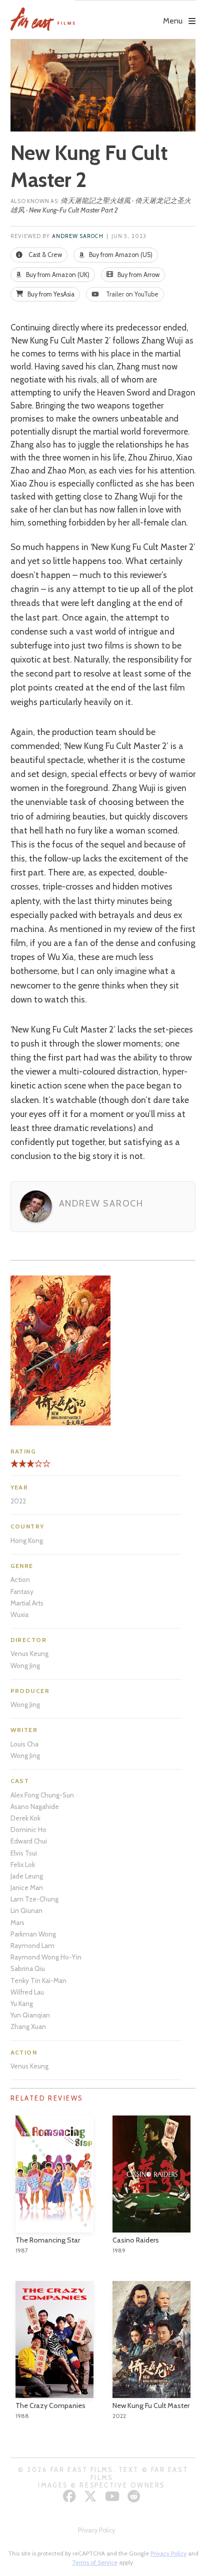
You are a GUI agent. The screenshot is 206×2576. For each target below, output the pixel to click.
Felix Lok (23, 1864)
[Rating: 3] (22, 1467)
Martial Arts (27, 1603)
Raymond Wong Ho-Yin (46, 1957)
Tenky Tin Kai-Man (38, 1980)
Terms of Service (95, 2562)
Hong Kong (27, 1540)
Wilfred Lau (27, 1992)
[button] (135, 13)
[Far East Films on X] (92, 2496)
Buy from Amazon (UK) (57, 275)
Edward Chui (29, 1841)
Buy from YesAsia (50, 294)
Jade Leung (27, 1876)
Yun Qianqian (30, 2015)
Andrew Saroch (78, 236)
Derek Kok (25, 1818)
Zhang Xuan (28, 2026)
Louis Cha (24, 1744)
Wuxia (19, 1614)
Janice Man (27, 1887)
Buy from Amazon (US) (120, 255)
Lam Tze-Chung (34, 1899)
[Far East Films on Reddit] (135, 2496)
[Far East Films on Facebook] (71, 2496)
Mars (17, 1922)
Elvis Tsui (24, 1853)
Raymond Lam (32, 1945)
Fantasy (22, 1591)
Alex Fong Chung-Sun (42, 1795)
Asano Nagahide (35, 1806)
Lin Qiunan (26, 1910)
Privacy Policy (96, 2530)
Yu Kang (22, 2003)
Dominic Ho (28, 1829)
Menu (173, 21)
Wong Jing (25, 1665)
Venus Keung (29, 1653)
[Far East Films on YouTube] (113, 2496)
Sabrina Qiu (28, 1968)
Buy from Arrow (138, 275)
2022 (18, 1501)
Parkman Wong (33, 1934)
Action (20, 1579)
